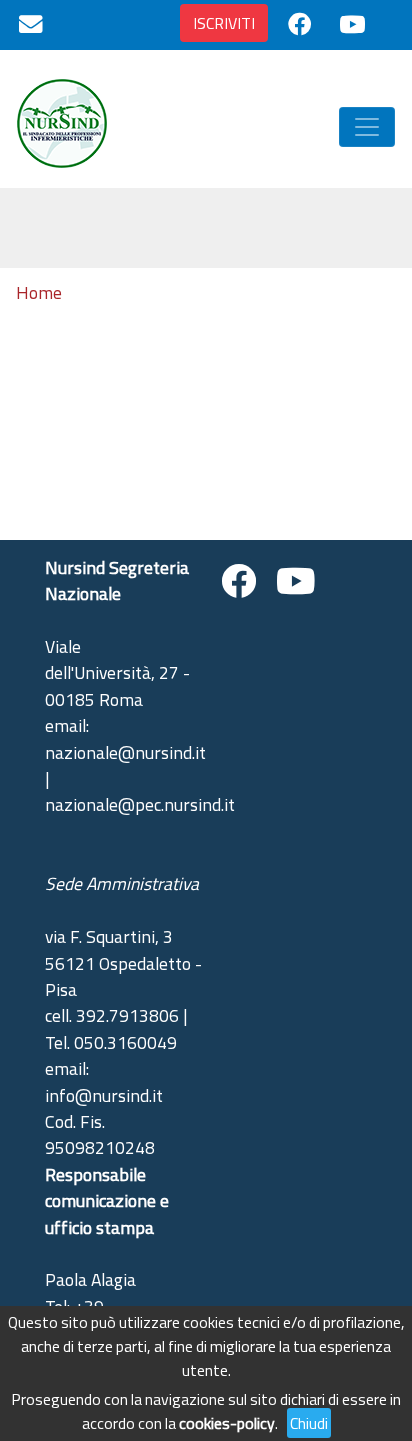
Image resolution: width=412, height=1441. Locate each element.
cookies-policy (227, 1423)
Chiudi (309, 1423)
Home (39, 293)
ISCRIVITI (224, 23)
